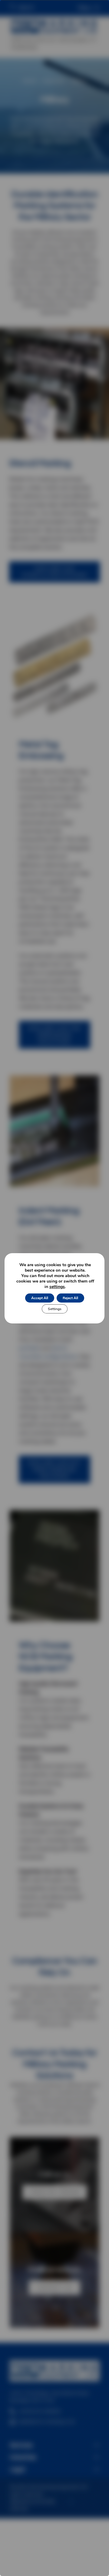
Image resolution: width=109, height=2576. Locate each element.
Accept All (40, 1298)
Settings (55, 1309)
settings (57, 1287)
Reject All (70, 1298)
